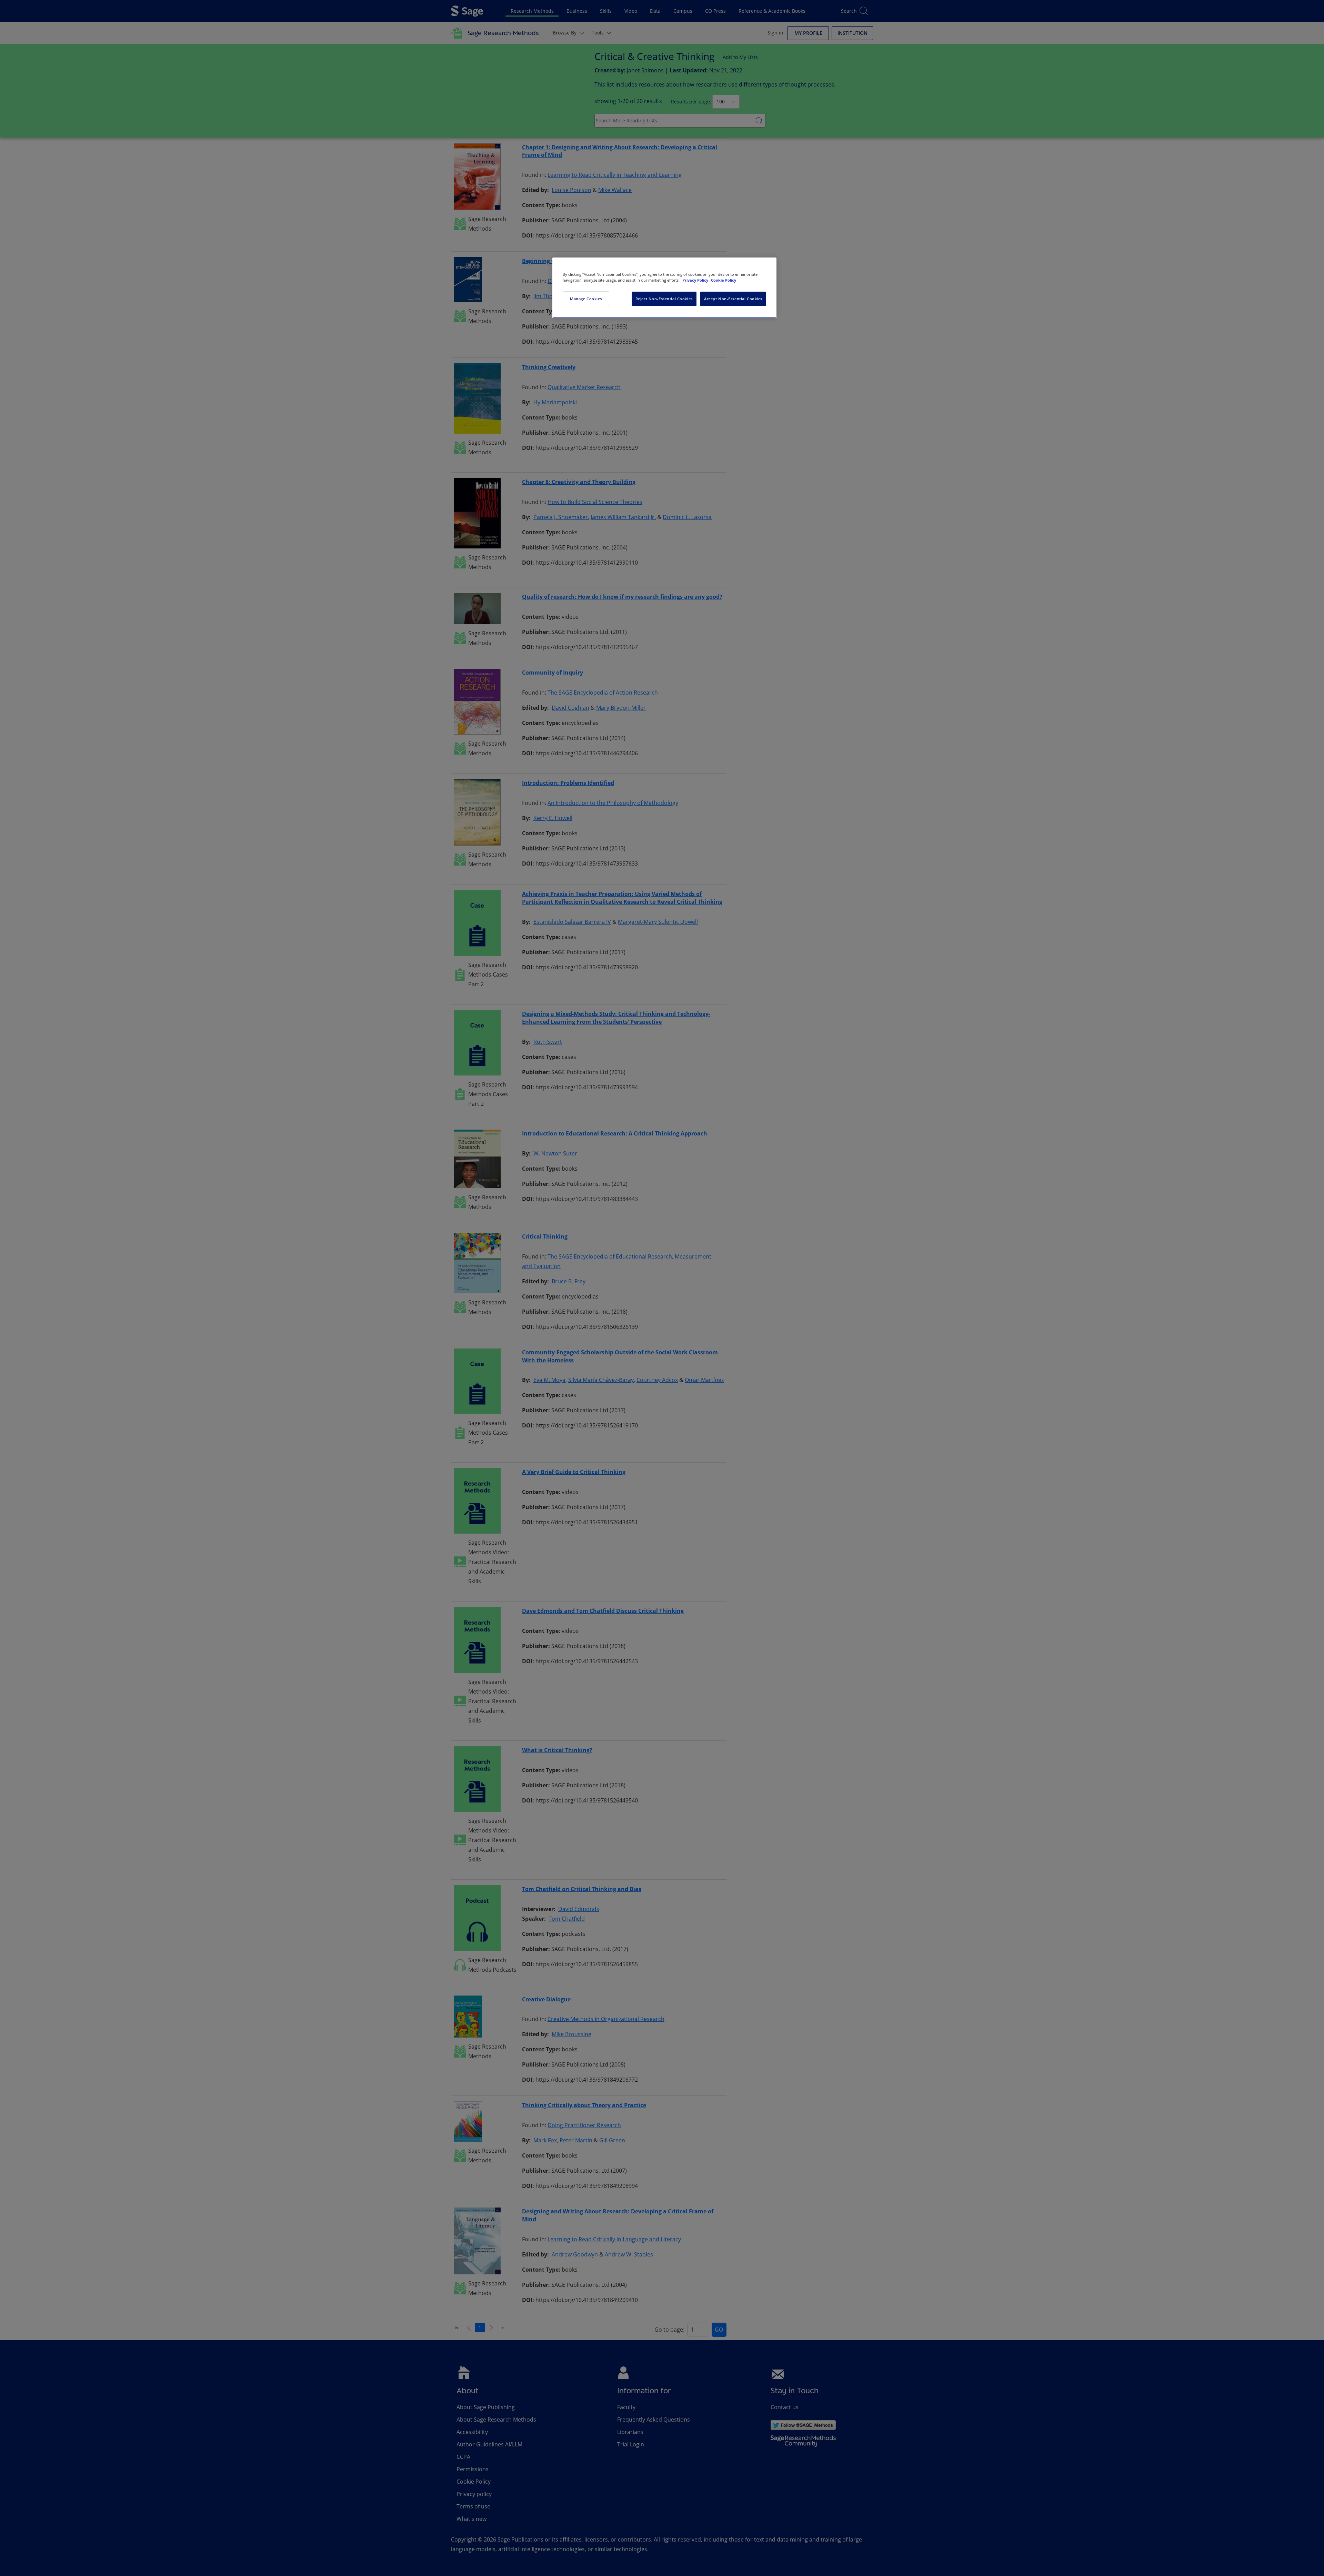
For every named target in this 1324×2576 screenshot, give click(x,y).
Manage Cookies (586, 299)
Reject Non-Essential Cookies (664, 299)
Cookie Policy (724, 280)
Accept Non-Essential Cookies (733, 299)
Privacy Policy (696, 280)
